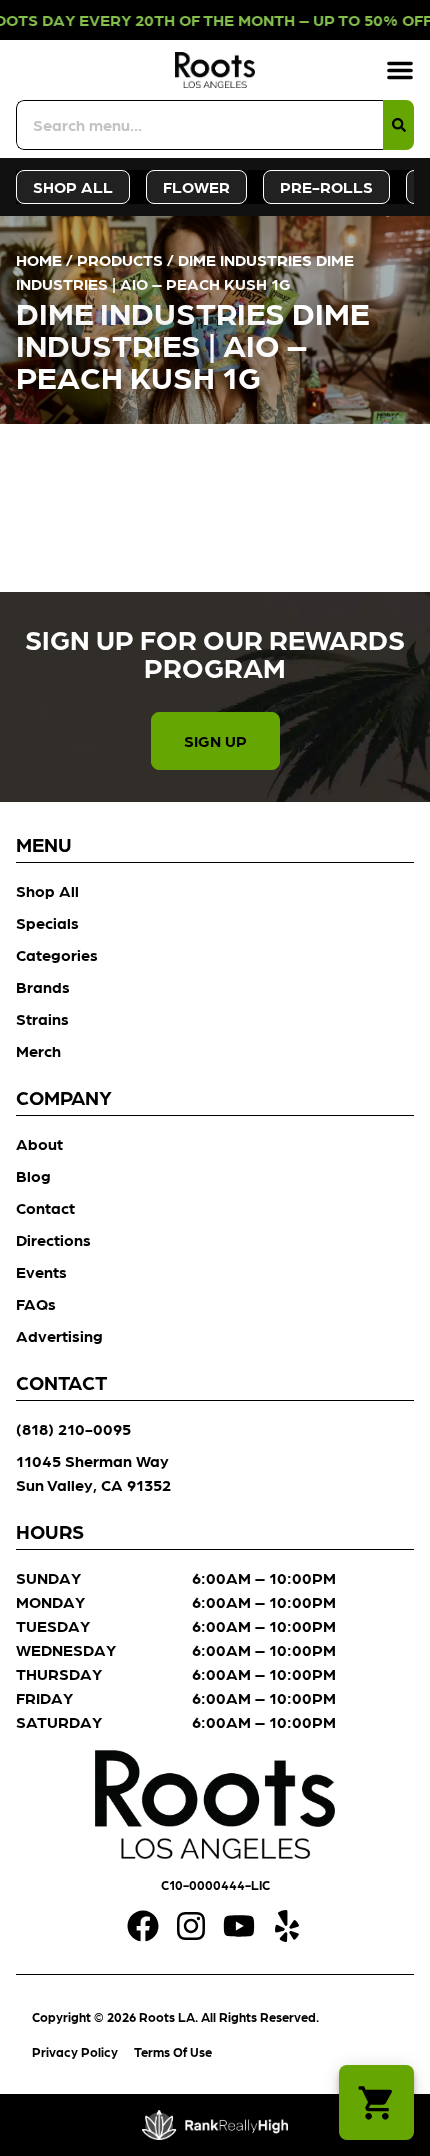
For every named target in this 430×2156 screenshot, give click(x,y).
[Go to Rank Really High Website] (215, 2125)
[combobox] (199, 125)
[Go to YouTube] (239, 1926)
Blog (33, 1175)
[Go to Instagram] (191, 1926)
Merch (38, 1050)
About (39, 1143)
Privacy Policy (75, 2051)
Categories (57, 954)
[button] (400, 70)
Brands (43, 986)
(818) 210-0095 (73, 1428)
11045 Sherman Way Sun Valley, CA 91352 (93, 1472)
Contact (45, 1207)
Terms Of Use (173, 2051)
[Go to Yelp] (287, 1926)
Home (39, 259)
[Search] (398, 125)
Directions (53, 1239)
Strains (42, 1018)
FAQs (36, 1303)
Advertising (59, 1335)
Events (41, 1271)
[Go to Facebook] (143, 1926)
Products (120, 259)
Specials (47, 922)
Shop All (47, 890)
